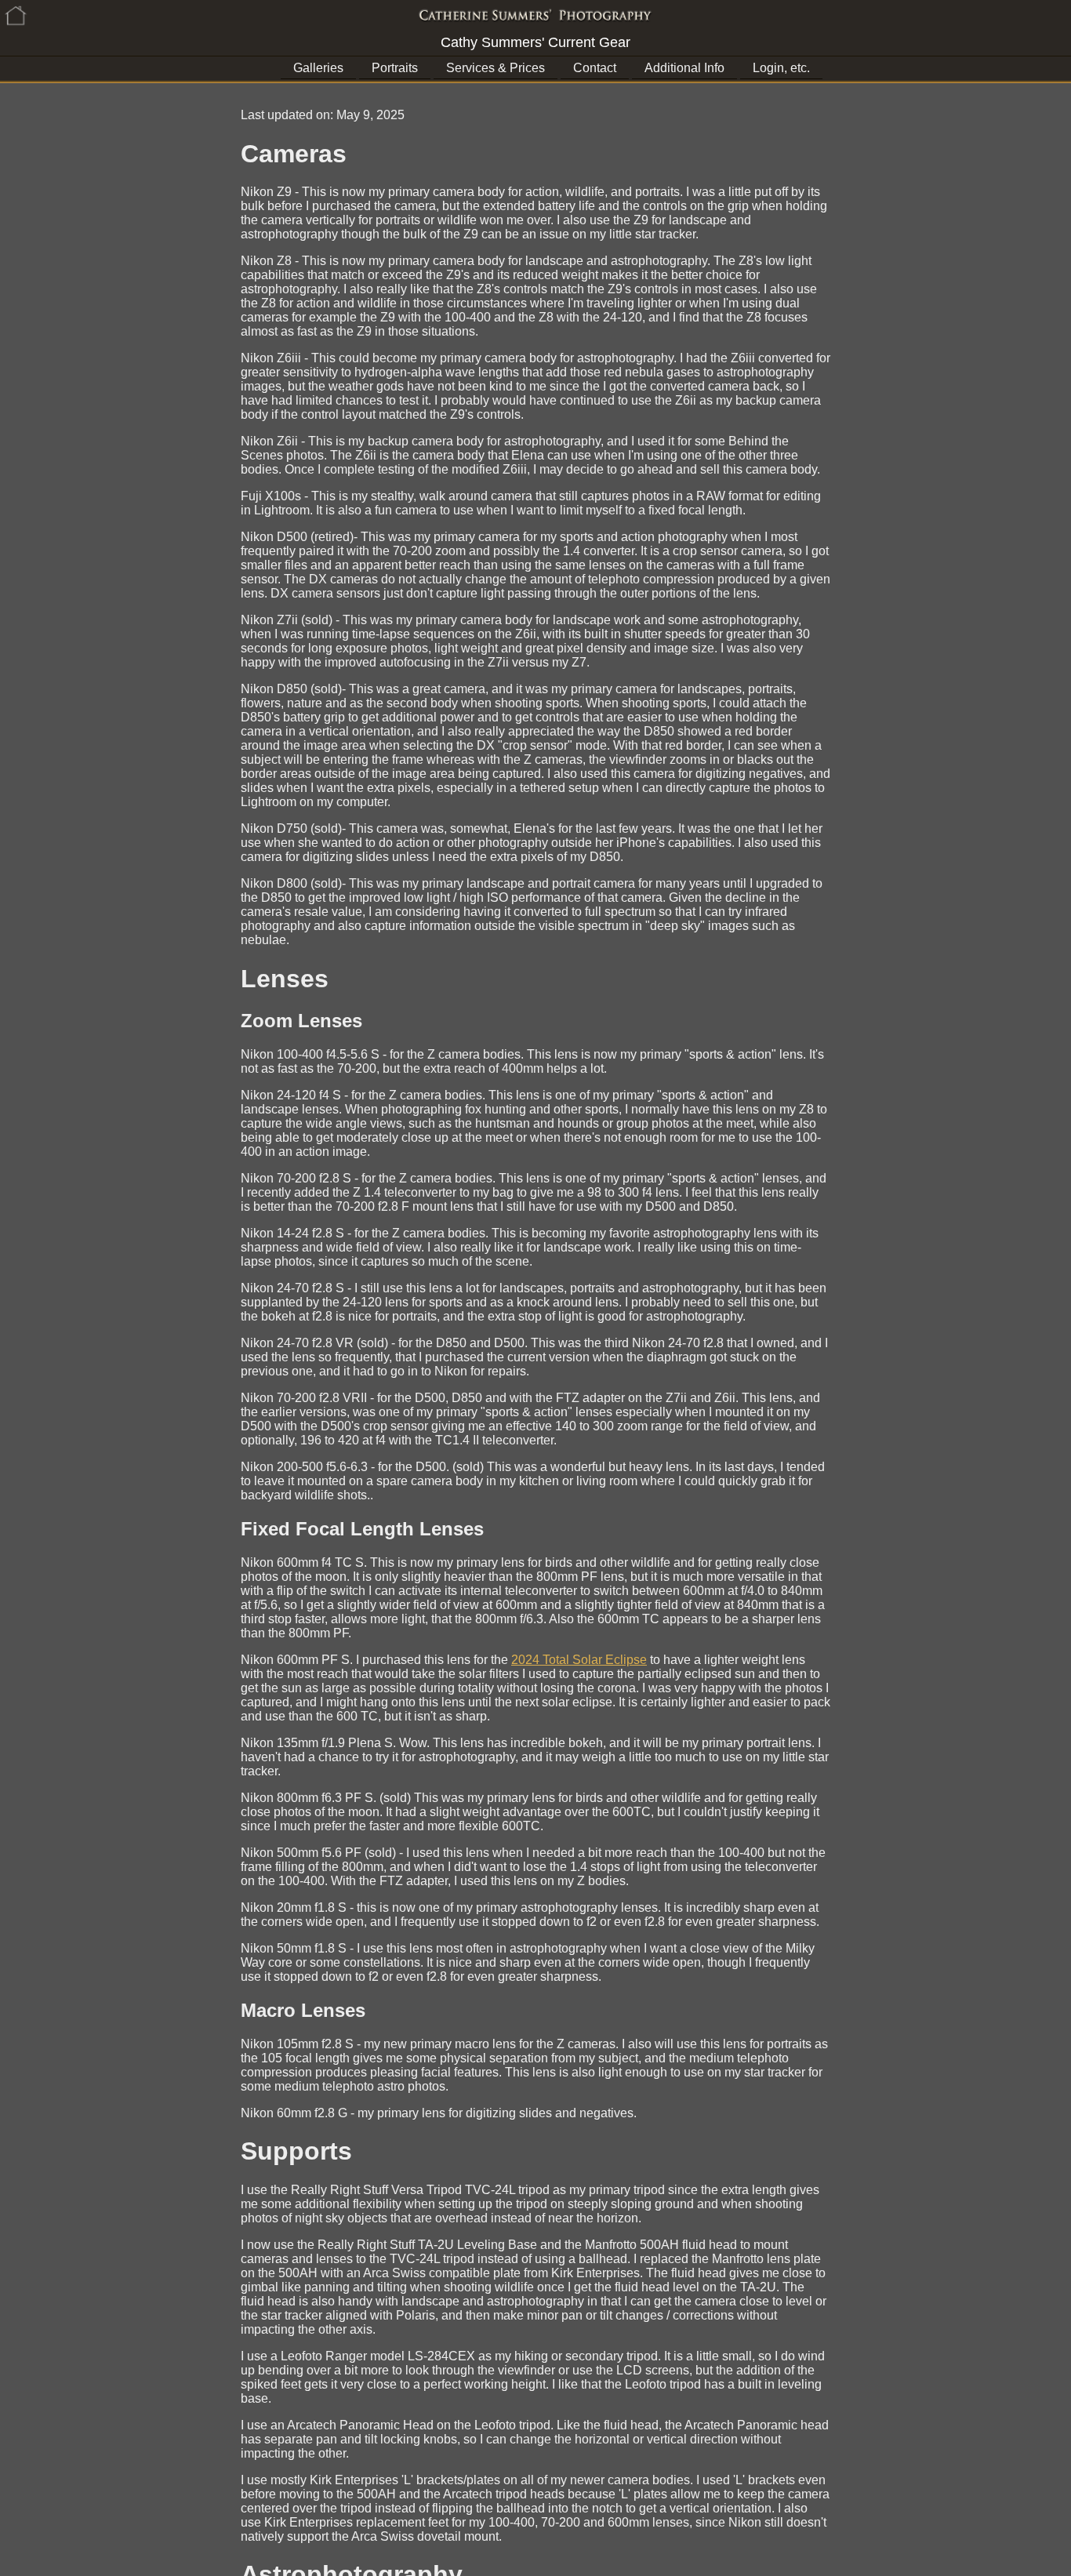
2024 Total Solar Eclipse (579, 1660)
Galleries (318, 68)
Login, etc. (781, 68)
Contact (595, 68)
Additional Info (684, 68)
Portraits (395, 68)
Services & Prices (496, 68)
